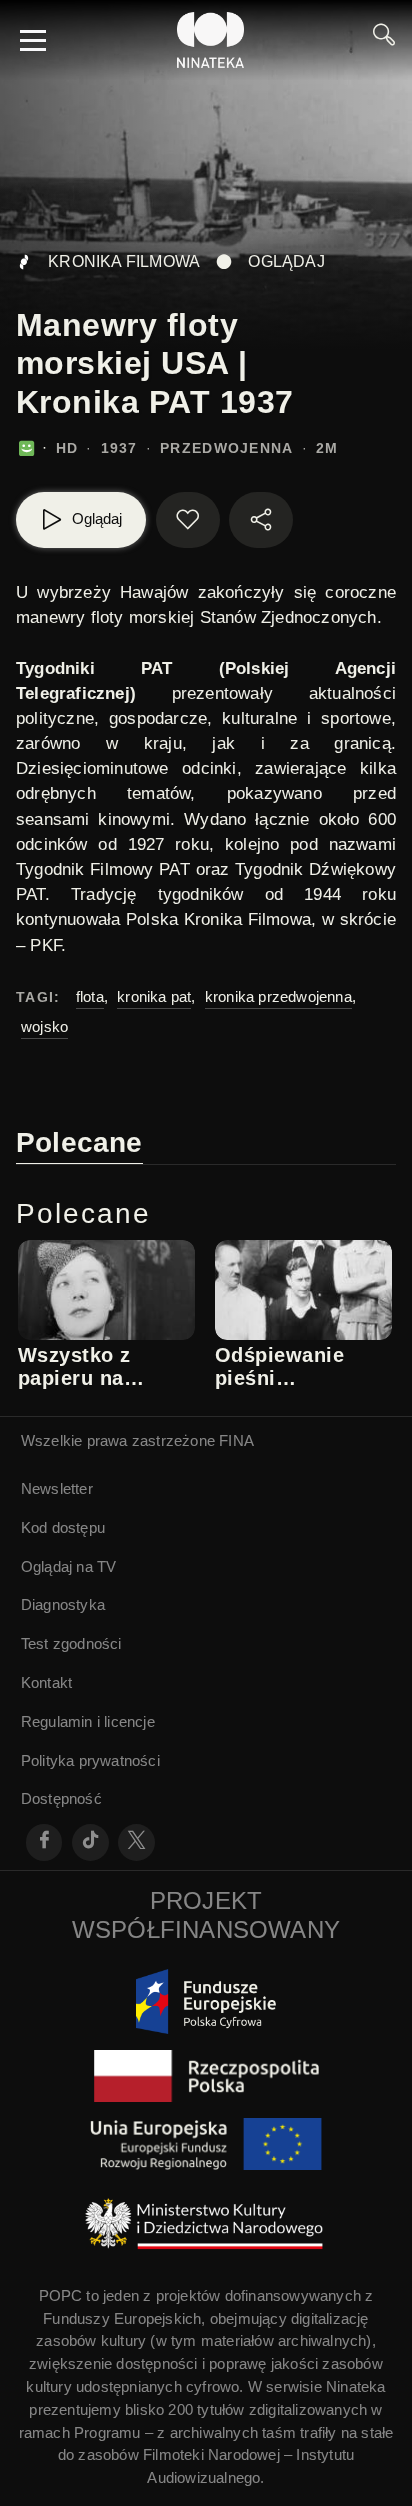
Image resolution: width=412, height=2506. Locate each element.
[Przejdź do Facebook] (44, 1842)
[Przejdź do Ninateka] (211, 40)
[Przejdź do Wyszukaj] (384, 40)
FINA (236, 1440)
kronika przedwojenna (278, 996)
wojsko (44, 1026)
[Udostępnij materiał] (261, 520)
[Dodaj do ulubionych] (188, 520)
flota (90, 996)
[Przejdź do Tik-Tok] (90, 1842)
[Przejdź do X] (136, 1842)
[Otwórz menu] (33, 40)
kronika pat (154, 996)
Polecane (79, 1142)
